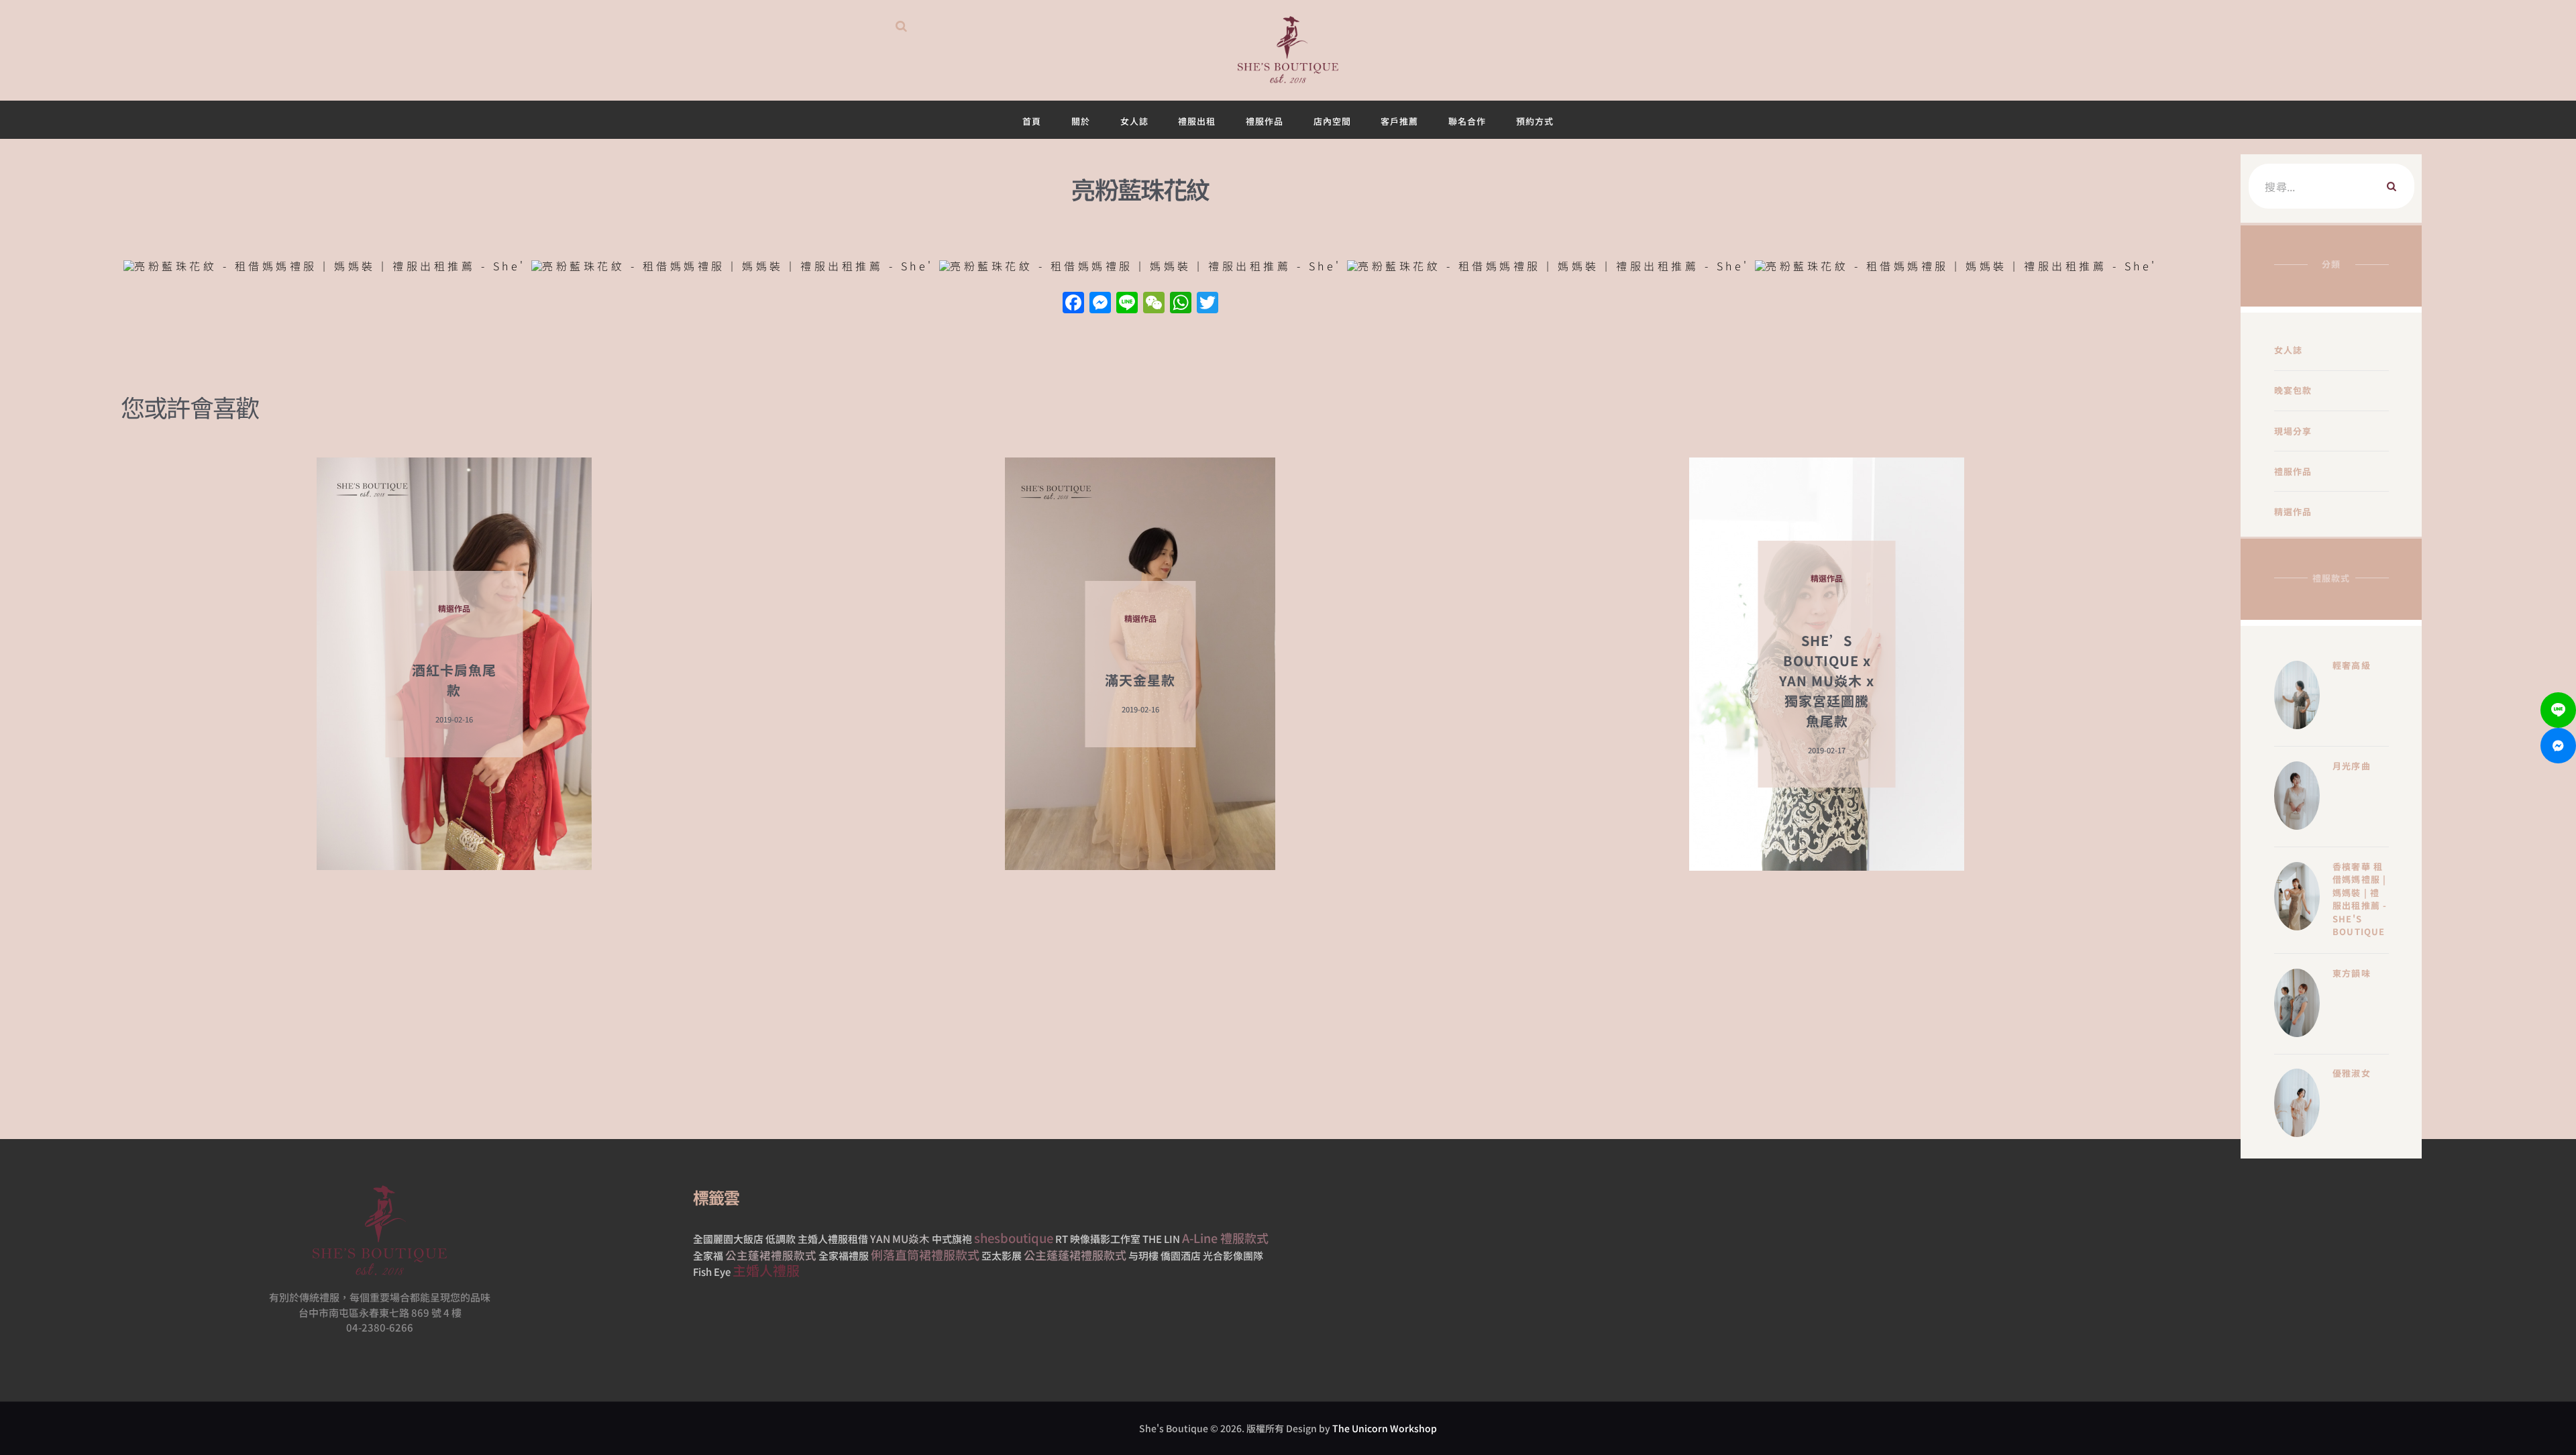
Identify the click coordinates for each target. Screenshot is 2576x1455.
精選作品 (2293, 511)
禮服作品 (2293, 471)
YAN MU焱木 (900, 1238)
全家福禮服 (844, 1255)
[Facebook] (1073, 303)
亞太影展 (1002, 1255)
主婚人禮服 (766, 1270)
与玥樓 (1143, 1255)
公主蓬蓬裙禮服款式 (1075, 1255)
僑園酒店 (1181, 1255)
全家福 (708, 1255)
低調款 (781, 1239)
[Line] (2558, 710)
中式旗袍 (952, 1239)
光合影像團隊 (1233, 1255)
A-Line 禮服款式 (1225, 1238)
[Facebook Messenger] (2558, 746)
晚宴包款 (2293, 390)
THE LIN (1161, 1239)
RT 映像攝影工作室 (1098, 1239)
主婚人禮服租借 (833, 1239)
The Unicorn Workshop (1385, 1428)
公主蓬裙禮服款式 (771, 1255)
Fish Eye (712, 1272)
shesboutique (1014, 1238)
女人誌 (2289, 350)
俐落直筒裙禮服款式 (925, 1254)
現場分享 (2293, 431)
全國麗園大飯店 (728, 1239)
